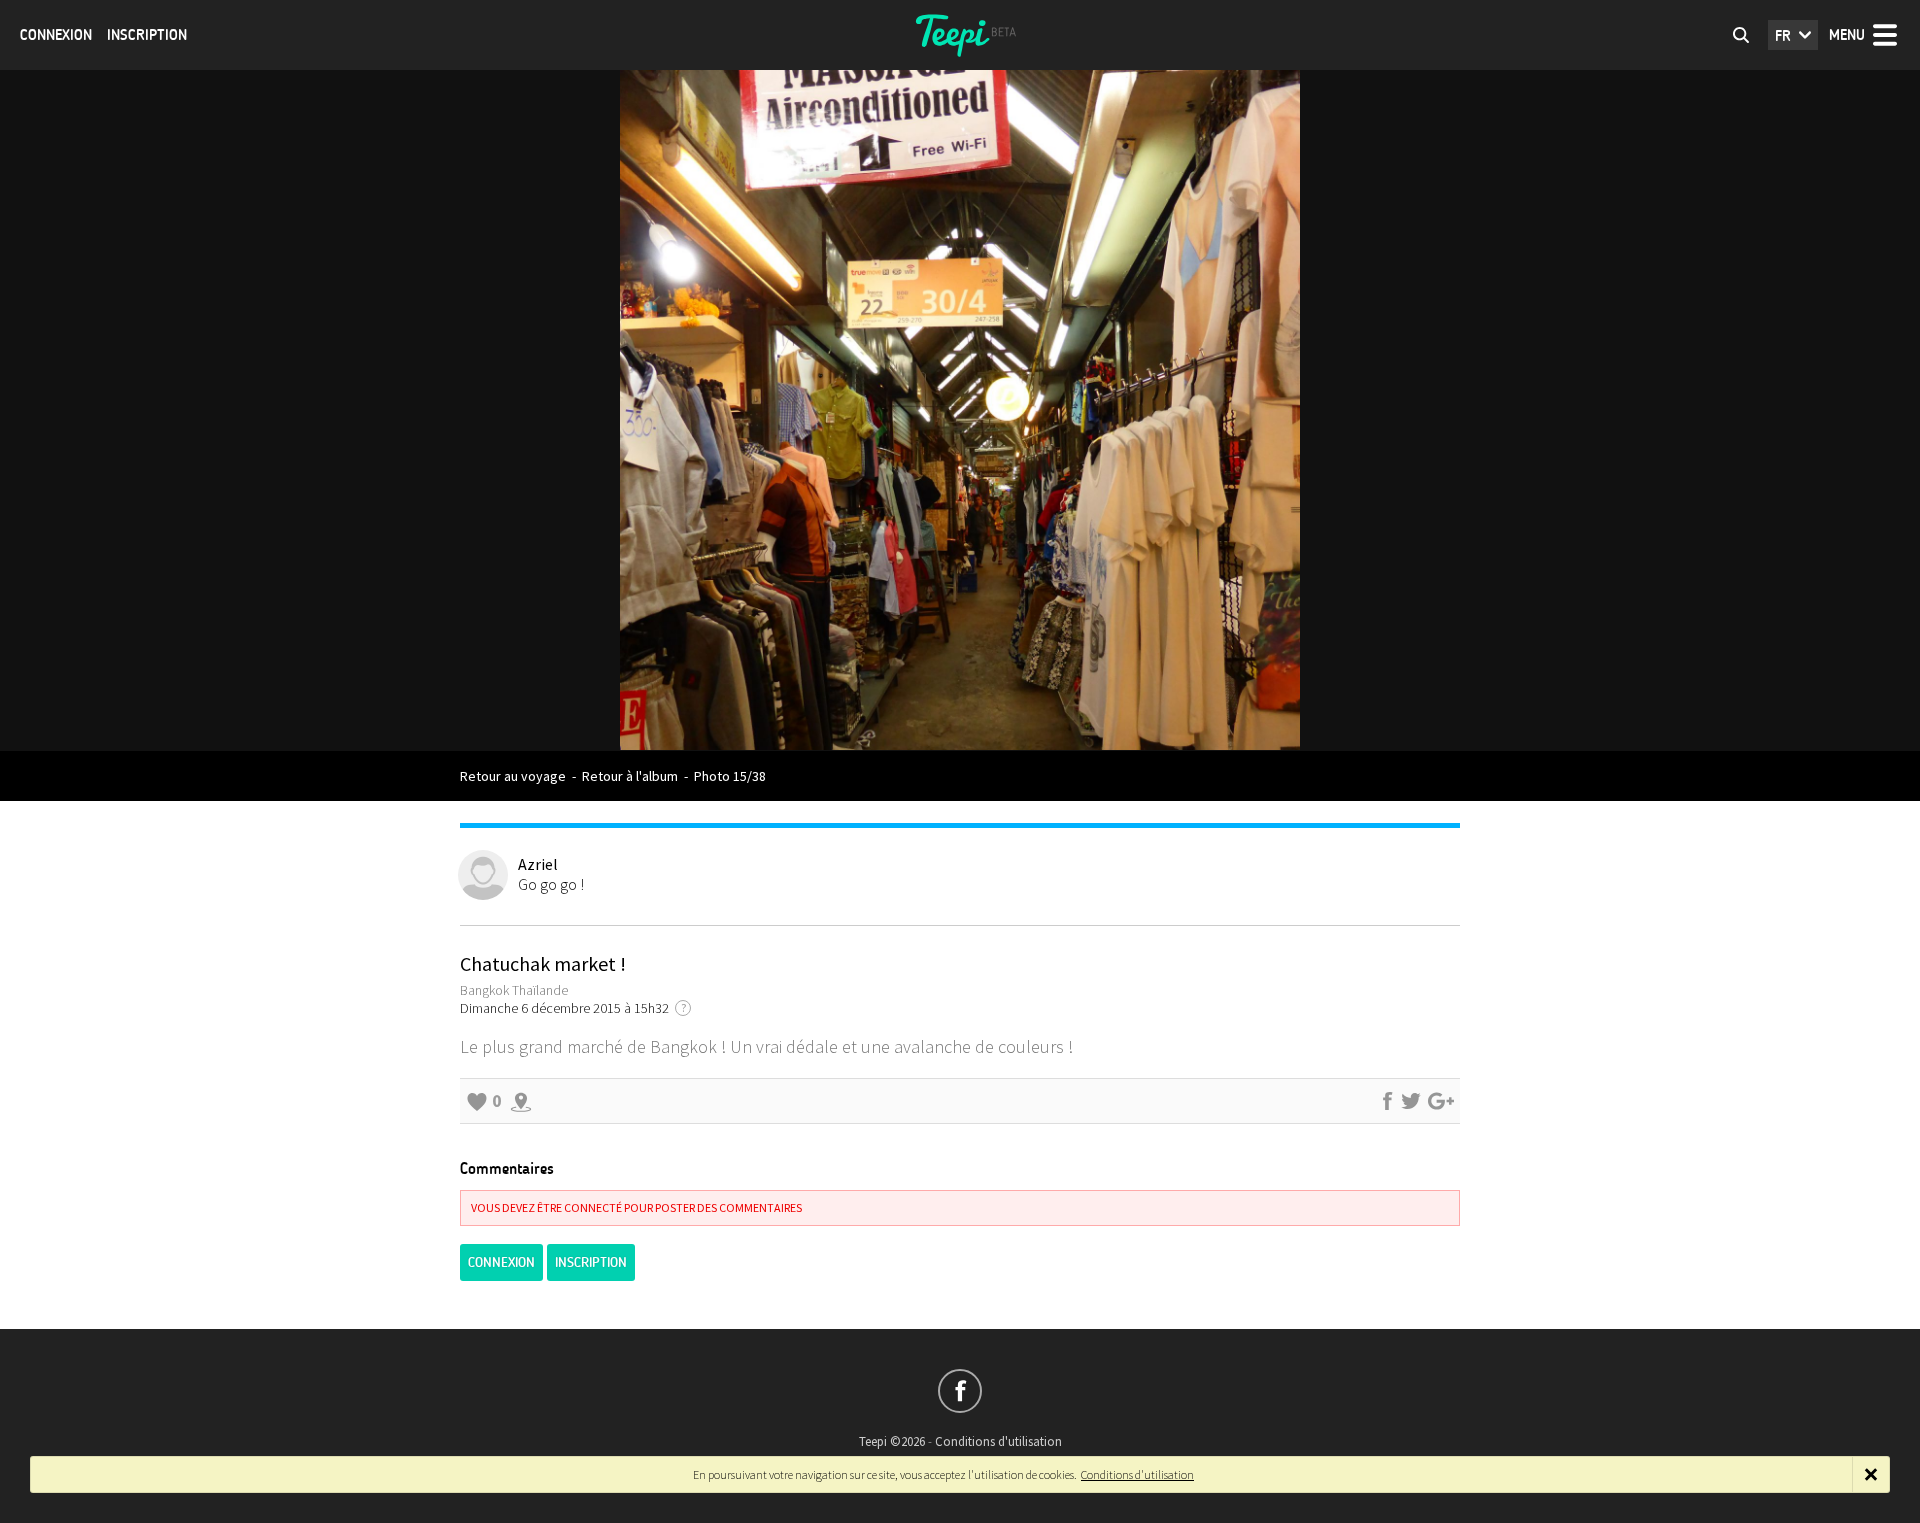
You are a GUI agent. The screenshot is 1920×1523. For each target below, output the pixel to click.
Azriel (538, 864)
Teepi (960, 35)
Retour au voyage (513, 776)
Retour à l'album (630, 776)
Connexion (56, 35)
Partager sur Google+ (1441, 1101)
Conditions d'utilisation (998, 1441)
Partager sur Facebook (1387, 1101)
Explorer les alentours (521, 1101)
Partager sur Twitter (1411, 1101)
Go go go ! (551, 884)
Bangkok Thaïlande (514, 990)
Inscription (147, 35)
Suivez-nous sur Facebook (960, 1391)
